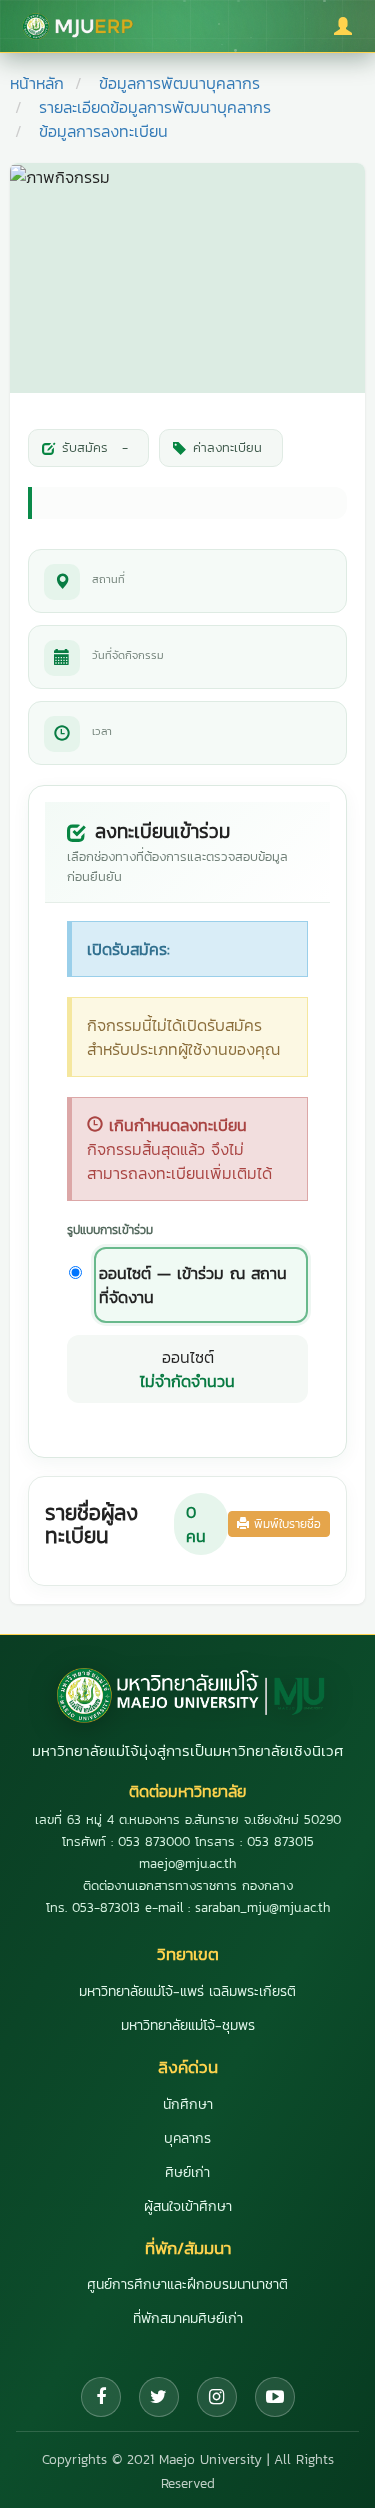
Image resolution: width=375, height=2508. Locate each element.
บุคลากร (187, 2138)
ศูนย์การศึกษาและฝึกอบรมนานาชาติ (187, 2284)
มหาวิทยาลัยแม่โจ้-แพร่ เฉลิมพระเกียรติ (187, 1991)
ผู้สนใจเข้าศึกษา (188, 2206)
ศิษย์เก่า (187, 2172)
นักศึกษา (188, 2104)
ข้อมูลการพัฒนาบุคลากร (179, 83)
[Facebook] (101, 2397)
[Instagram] (217, 2397)
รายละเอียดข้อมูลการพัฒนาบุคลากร (155, 107)
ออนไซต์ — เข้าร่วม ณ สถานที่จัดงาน (193, 1285)
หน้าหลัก (37, 83)
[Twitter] (159, 2397)
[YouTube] (275, 2397)
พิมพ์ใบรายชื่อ (285, 1524)
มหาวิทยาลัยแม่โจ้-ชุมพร (188, 2025)
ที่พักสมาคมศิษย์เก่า (188, 2318)
